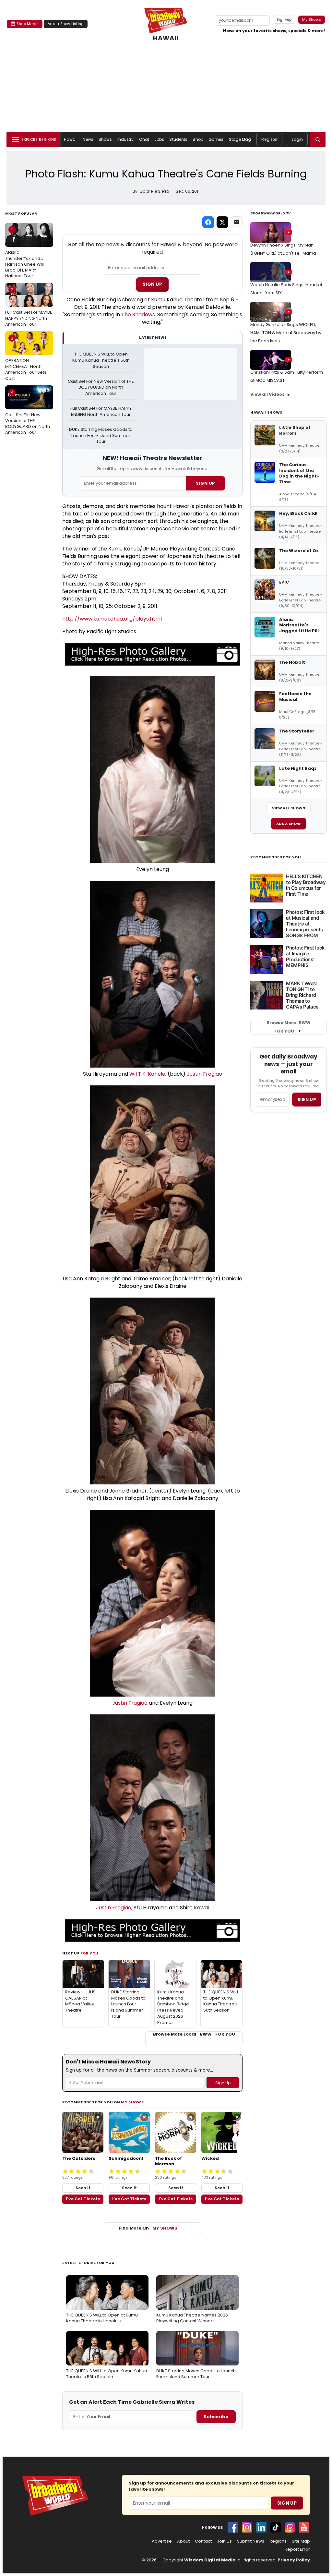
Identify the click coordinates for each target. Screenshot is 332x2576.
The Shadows (138, 314)
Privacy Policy (294, 2560)
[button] (318, 139)
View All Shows (289, 808)
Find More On (148, 2228)
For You (89, 1953)
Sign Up (152, 284)
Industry (126, 139)
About (183, 2541)
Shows (105, 139)
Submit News (251, 2541)
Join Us (224, 2541)
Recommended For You (276, 857)
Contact (203, 2541)
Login (297, 139)
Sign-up (284, 19)
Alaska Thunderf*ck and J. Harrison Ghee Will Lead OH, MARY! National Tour (25, 253)
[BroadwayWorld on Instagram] (247, 2527)
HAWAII (166, 38)
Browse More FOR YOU (289, 1027)
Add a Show (289, 824)
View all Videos (267, 394)
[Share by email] (237, 222)
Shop (198, 139)
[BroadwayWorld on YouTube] (304, 2527)
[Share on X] (222, 222)
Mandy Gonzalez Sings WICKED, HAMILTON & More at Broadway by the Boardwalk (286, 333)
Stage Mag (240, 139)
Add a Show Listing (66, 24)
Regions (278, 2541)
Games (216, 139)
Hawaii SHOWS (266, 412)
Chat (144, 139)
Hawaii (71, 139)
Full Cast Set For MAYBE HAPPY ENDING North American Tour (29, 307)
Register (269, 139)
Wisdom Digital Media (210, 2560)
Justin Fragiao (204, 1074)
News (88, 139)
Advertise (162, 2541)
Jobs (159, 139)
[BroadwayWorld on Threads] (290, 2527)
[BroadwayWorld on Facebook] (233, 2527)
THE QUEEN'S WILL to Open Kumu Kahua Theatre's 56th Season (101, 360)
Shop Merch (28, 24)
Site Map (301, 2541)
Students (178, 139)
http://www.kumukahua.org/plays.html (112, 619)
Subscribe (216, 2417)
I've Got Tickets (83, 2199)
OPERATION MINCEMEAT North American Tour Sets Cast (26, 358)
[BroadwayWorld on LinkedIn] (261, 2527)
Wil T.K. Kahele (147, 1074)
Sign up (307, 1100)
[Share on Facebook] (208, 222)
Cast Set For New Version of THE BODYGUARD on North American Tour (28, 412)
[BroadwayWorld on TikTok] (276, 2527)
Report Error (297, 2549)
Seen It (83, 2188)
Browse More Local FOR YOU (194, 2034)
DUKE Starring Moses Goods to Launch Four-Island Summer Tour (101, 436)
